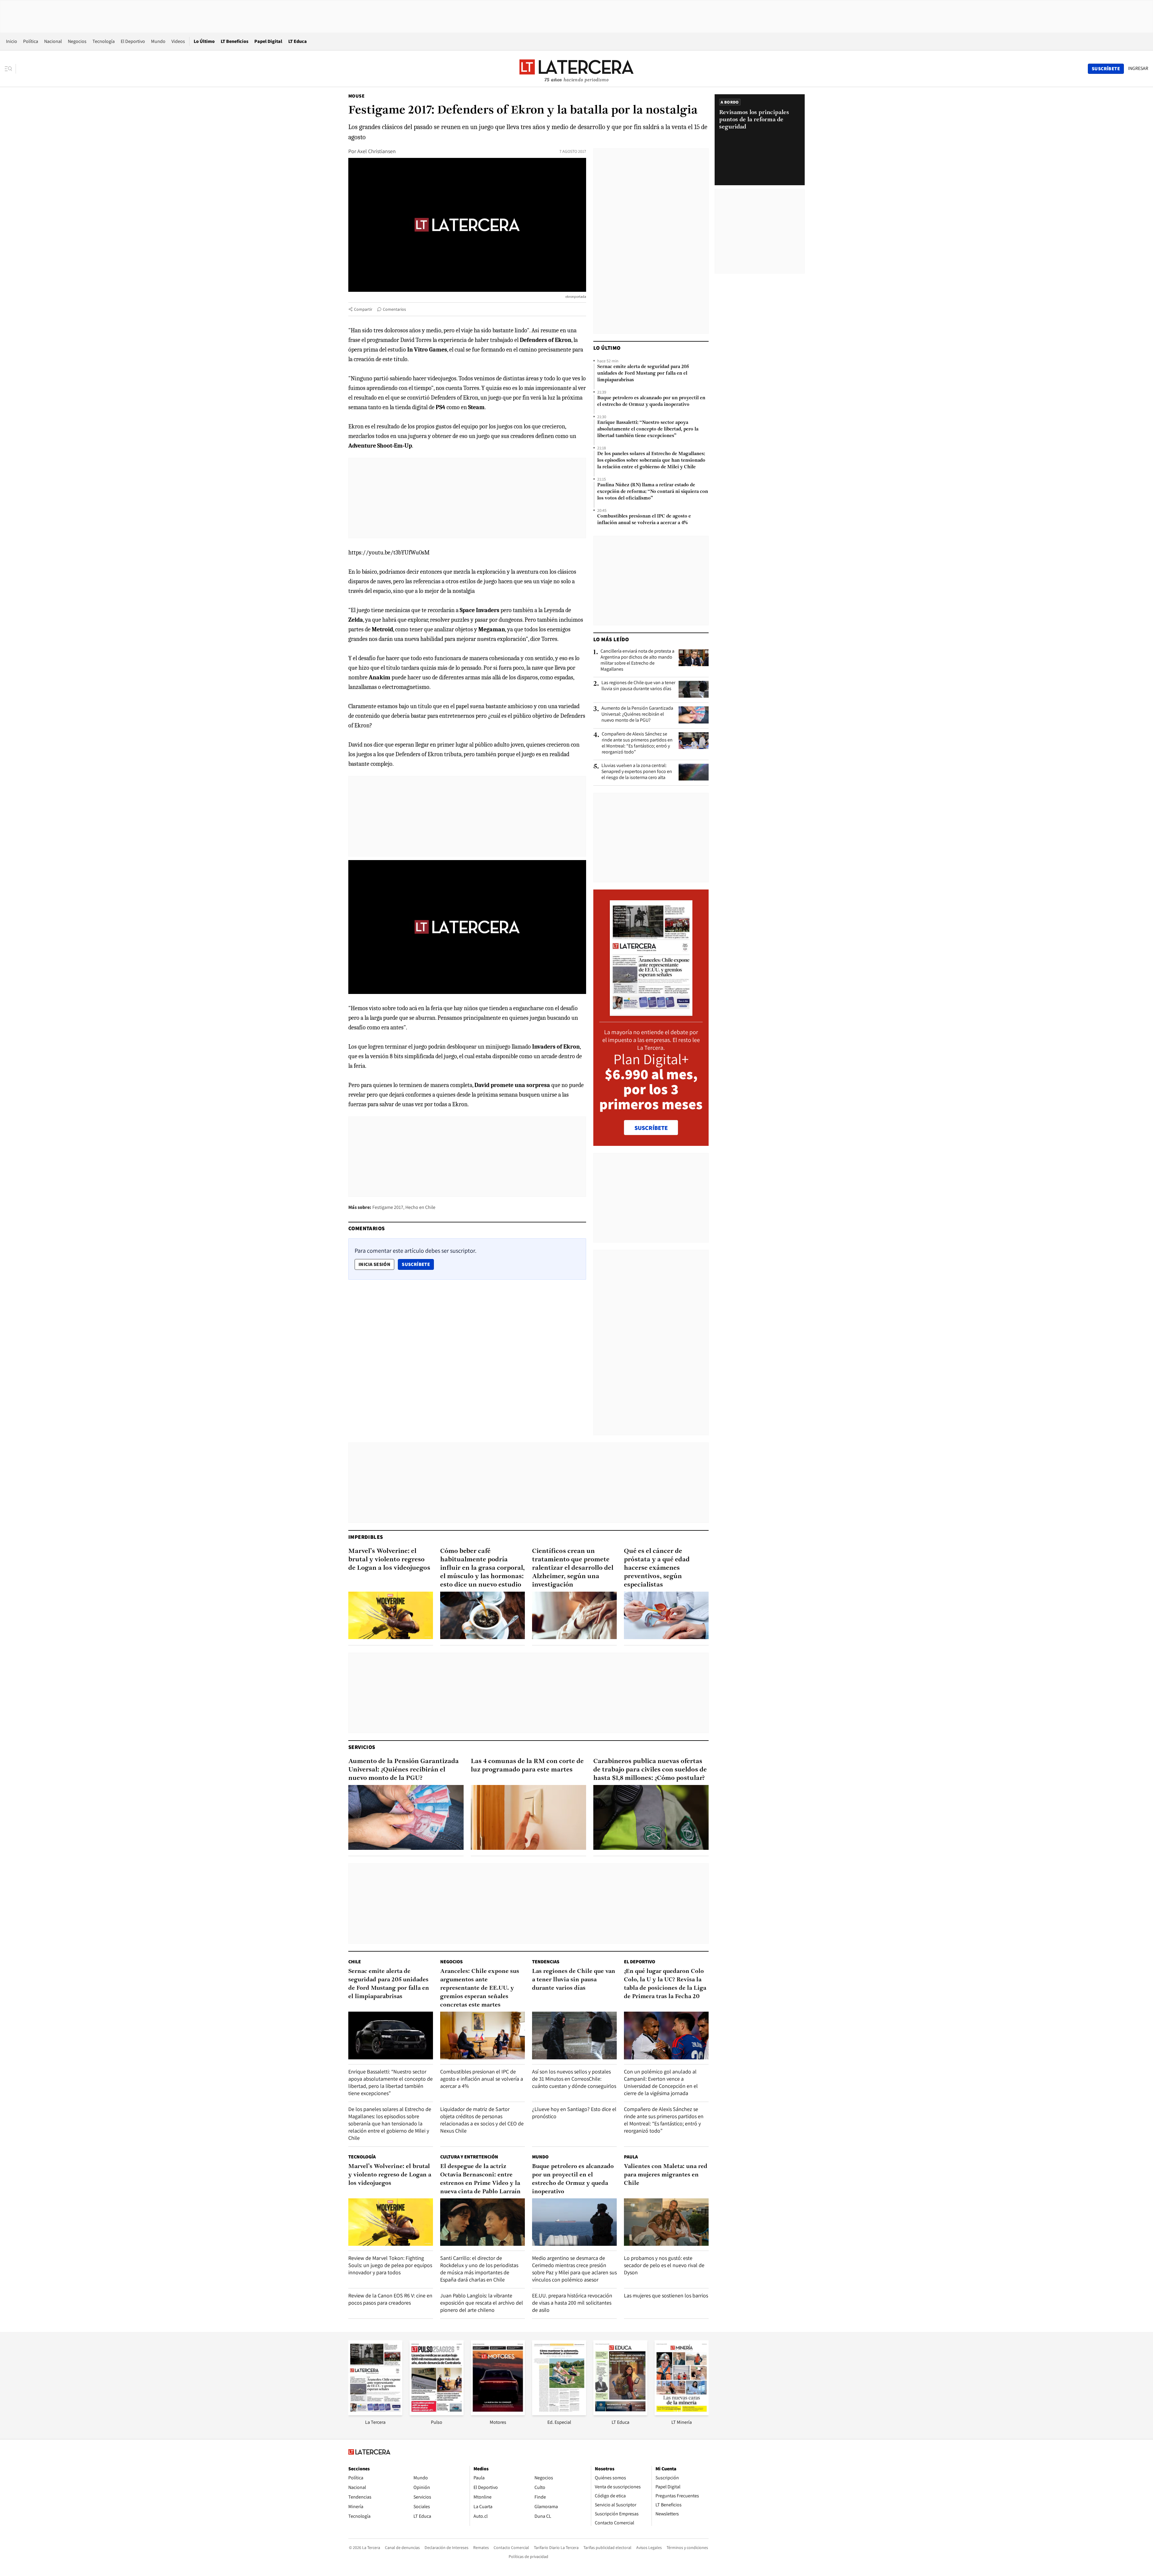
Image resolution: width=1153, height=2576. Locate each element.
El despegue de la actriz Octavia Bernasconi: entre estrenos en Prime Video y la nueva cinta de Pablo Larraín (480, 2179)
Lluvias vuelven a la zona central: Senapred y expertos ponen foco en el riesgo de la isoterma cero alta (637, 772)
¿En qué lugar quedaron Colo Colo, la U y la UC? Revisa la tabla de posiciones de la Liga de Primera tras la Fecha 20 (665, 1984)
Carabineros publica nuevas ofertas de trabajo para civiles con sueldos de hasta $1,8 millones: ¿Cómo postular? (650, 1770)
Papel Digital (268, 41)
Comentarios (394, 309)
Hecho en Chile (420, 1207)
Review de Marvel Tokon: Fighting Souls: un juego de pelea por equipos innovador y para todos (390, 2265)
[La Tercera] (375, 2413)
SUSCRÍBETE (651, 1128)
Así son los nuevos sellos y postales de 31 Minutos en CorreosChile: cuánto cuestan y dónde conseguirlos (574, 2079)
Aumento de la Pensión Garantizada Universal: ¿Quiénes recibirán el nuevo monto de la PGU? (637, 714)
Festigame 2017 (388, 1207)
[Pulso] (437, 2413)
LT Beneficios (235, 41)
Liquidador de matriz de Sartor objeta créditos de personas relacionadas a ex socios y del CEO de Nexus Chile (482, 2120)
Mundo (158, 41)
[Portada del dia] (651, 1013)
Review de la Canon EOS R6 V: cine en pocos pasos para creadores (390, 2299)
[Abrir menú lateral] (10, 69)
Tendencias (546, 1962)
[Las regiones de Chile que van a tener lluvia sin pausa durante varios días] (694, 689)
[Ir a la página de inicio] (576, 68)
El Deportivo (133, 41)
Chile (355, 1962)
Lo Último (204, 41)
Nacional (53, 41)
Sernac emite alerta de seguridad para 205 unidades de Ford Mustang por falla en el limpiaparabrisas (643, 373)
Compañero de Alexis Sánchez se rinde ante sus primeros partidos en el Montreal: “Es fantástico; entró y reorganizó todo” (637, 743)
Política (31, 41)
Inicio (12, 41)
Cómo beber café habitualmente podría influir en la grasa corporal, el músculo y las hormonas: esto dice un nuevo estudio (483, 1568)
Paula (631, 2157)
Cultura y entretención (469, 2157)
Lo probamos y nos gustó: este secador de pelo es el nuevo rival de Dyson (664, 2265)
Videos (178, 41)
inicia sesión (374, 1264)
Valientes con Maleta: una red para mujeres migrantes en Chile (666, 2175)
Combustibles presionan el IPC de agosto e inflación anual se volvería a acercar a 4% (644, 520)
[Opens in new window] (498, 2413)
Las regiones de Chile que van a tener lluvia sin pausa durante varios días (638, 686)
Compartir (363, 309)
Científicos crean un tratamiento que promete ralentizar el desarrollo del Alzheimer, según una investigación (573, 1568)
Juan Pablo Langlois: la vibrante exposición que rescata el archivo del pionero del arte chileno (482, 2303)
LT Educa (298, 41)
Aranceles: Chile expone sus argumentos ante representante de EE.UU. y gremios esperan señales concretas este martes (480, 1988)
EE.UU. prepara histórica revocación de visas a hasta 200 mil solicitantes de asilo (572, 2303)
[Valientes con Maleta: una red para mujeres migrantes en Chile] (666, 2222)
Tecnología (104, 41)
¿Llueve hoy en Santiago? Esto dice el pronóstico (574, 2113)
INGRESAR (1138, 68)
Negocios (77, 41)
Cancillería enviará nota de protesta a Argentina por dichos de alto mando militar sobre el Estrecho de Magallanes (637, 660)
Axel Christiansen (377, 151)
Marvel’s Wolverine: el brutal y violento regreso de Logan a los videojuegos (389, 1560)
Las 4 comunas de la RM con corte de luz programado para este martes (527, 1766)
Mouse (356, 96)
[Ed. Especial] (559, 2413)
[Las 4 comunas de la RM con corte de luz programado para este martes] (528, 1817)
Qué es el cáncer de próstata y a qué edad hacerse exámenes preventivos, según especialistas (657, 1568)
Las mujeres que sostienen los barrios (666, 2295)
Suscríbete (418, 1264)
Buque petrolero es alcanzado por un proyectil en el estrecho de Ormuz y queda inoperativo (651, 401)
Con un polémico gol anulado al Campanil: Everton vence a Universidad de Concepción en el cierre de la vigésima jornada (661, 2082)
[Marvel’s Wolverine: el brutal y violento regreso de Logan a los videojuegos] (391, 1616)
